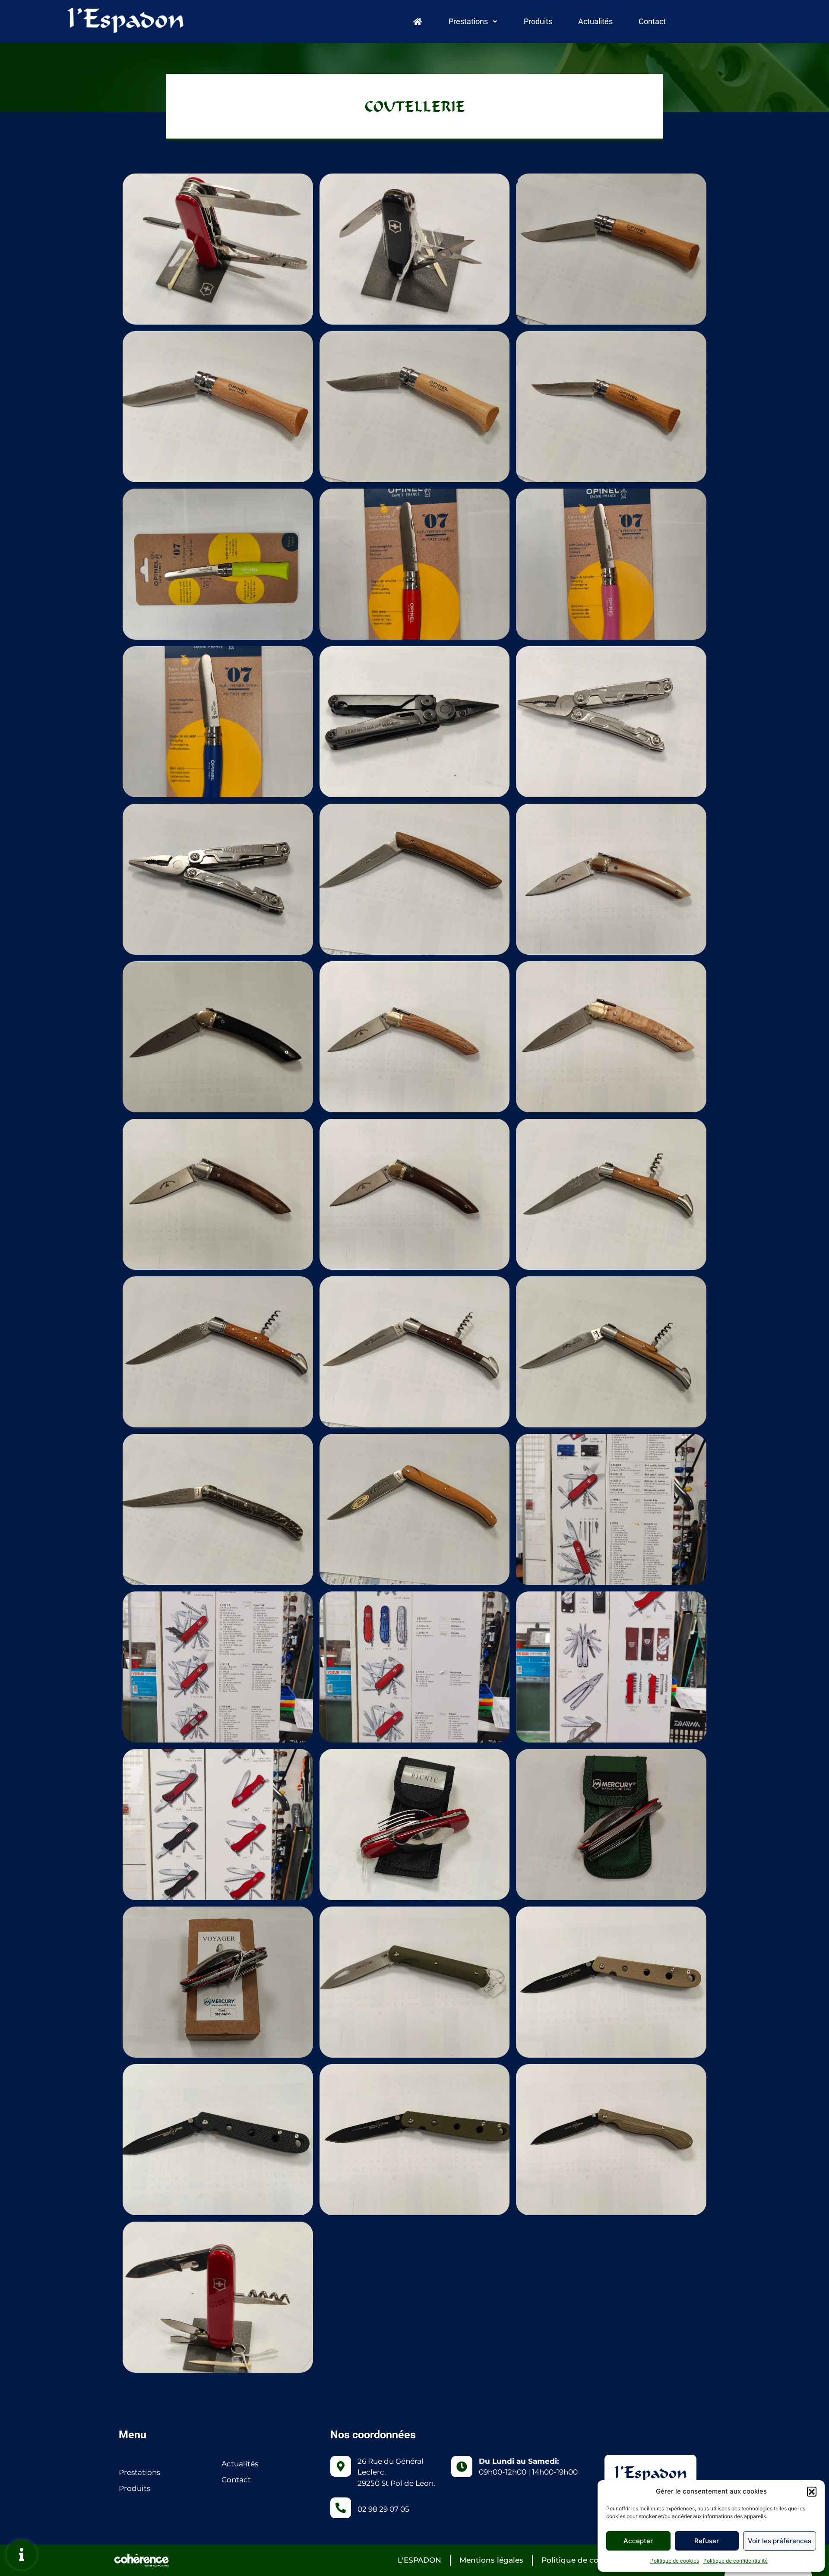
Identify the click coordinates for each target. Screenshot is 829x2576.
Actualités (595, 21)
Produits (538, 21)
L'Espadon (419, 2560)
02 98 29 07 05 (383, 2509)
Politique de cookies (675, 2561)
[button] (812, 2491)
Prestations (468, 21)
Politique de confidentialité (736, 2561)
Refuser (707, 2541)
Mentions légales (491, 2560)
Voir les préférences (780, 2541)
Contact (652, 21)
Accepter (638, 2541)
